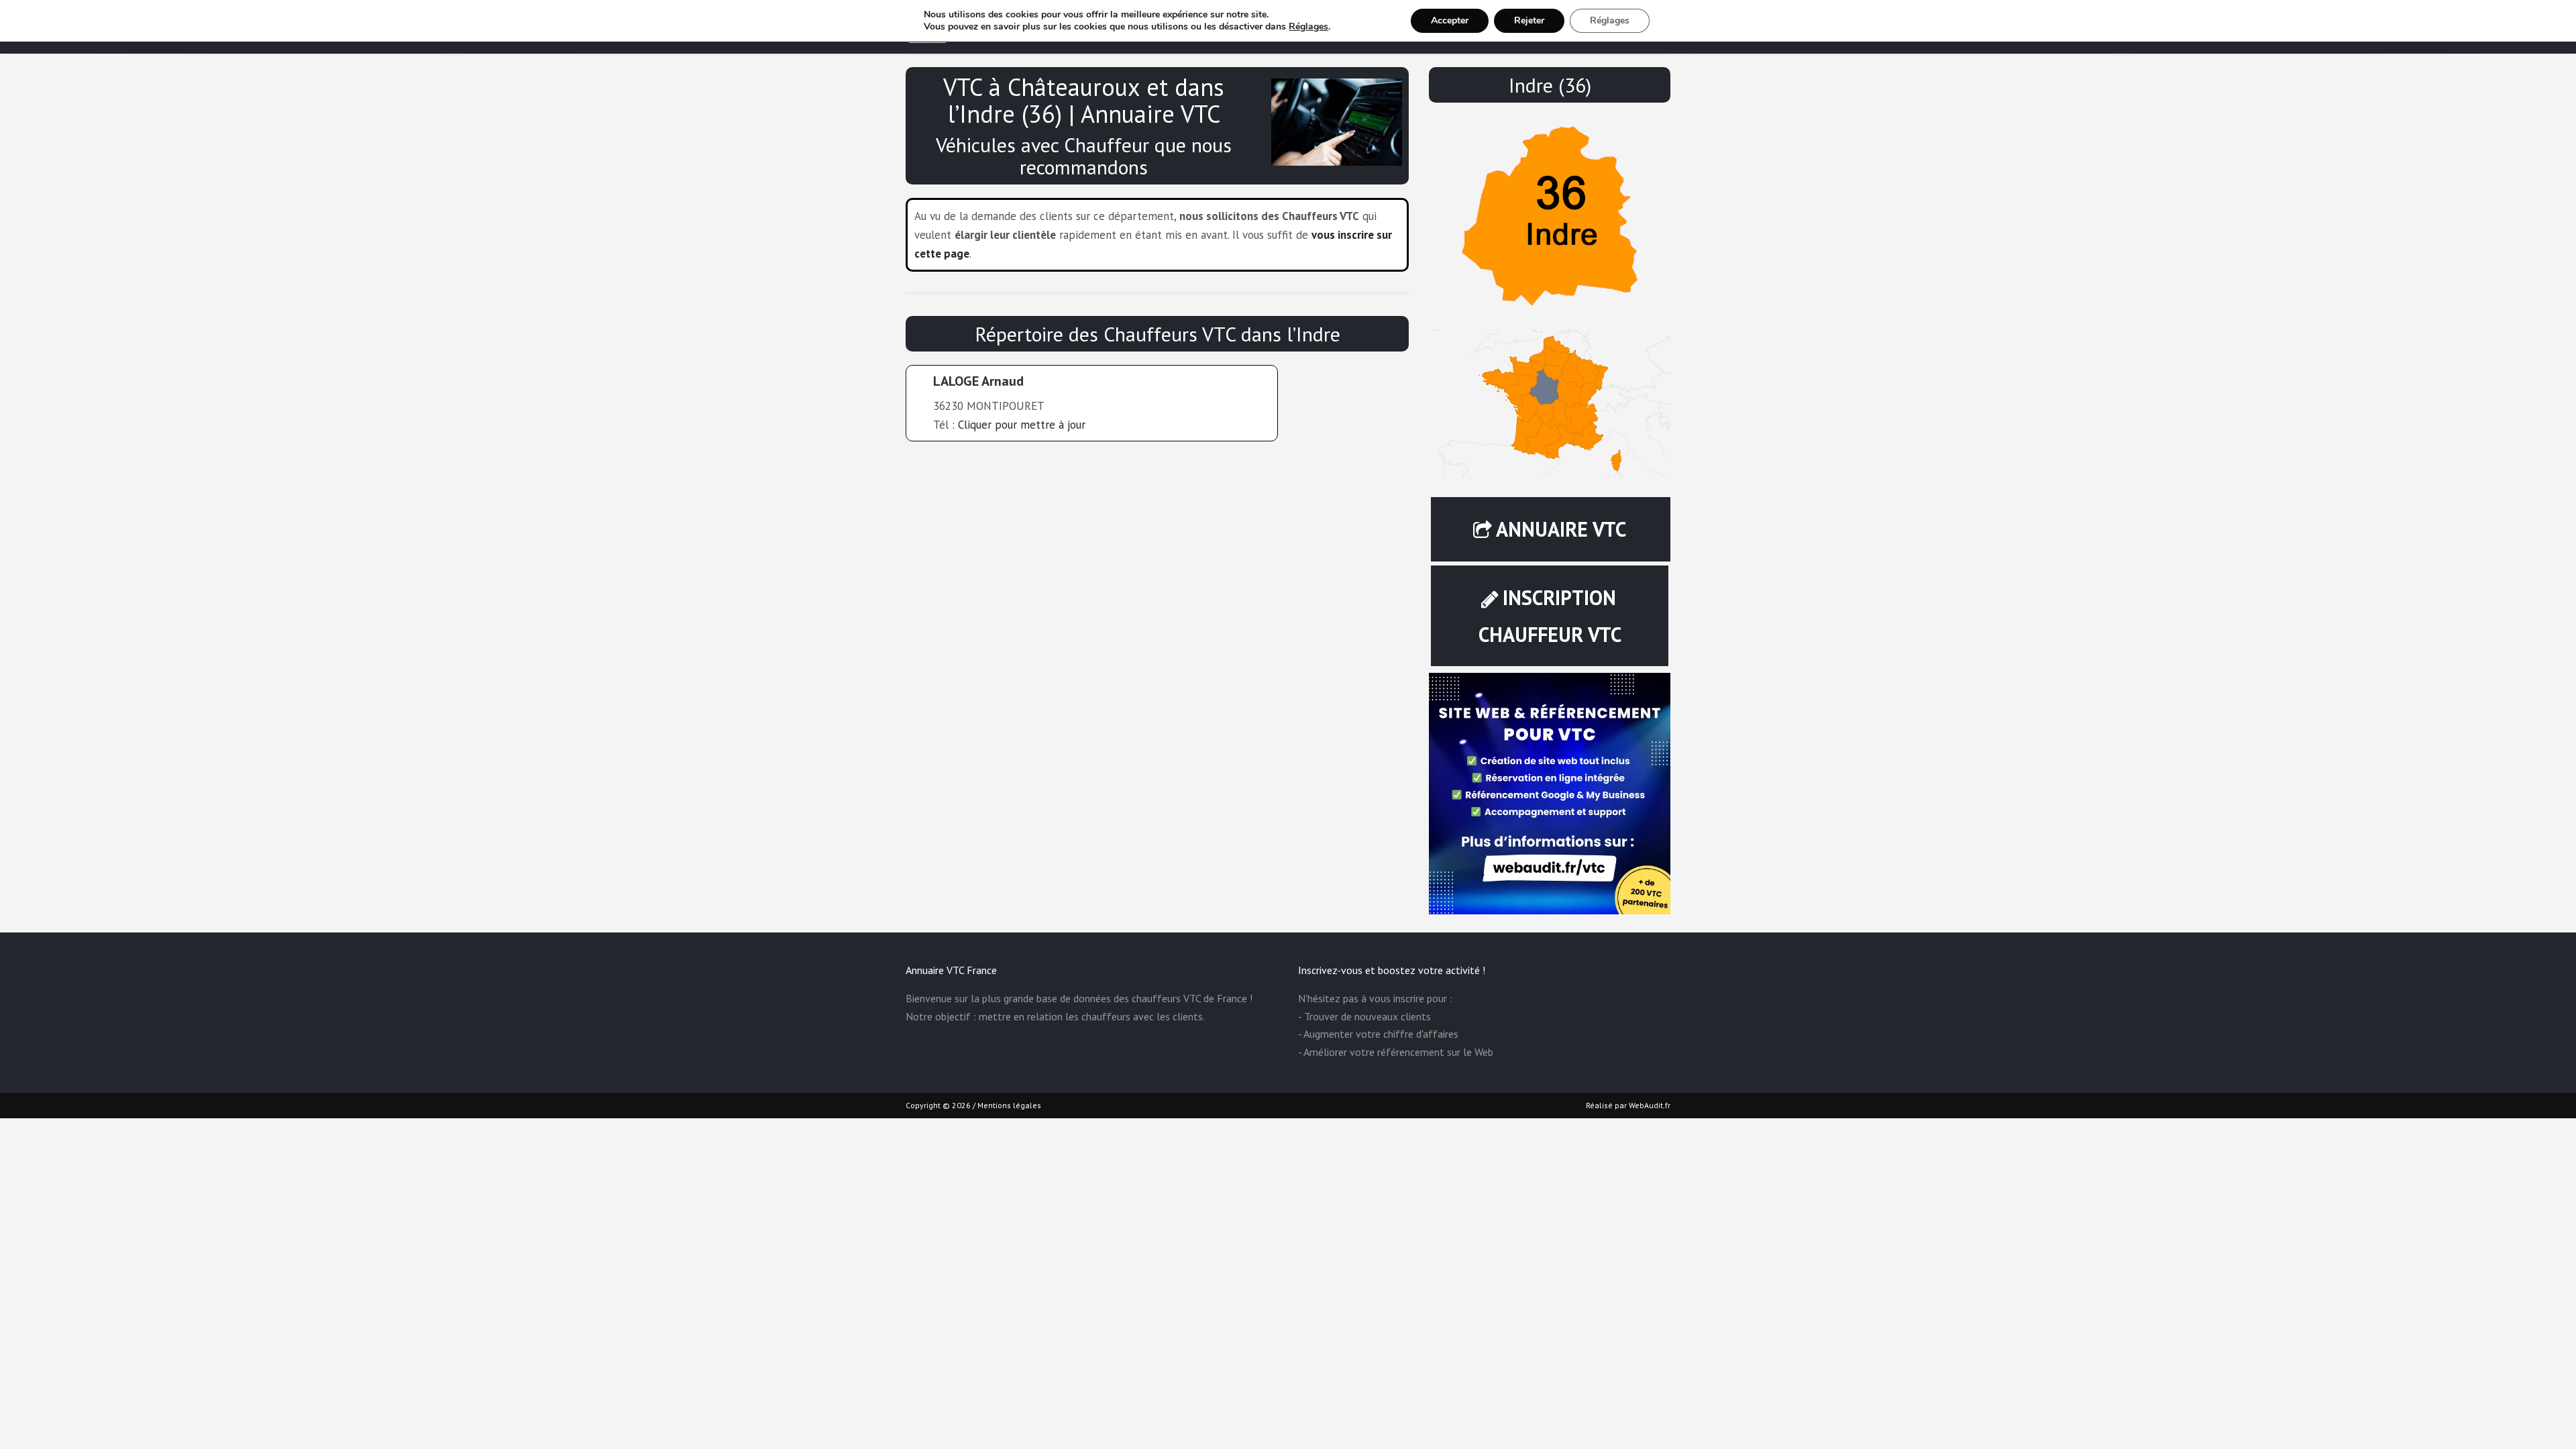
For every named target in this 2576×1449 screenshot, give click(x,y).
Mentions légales (1009, 1105)
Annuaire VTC (1561, 529)
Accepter (1450, 20)
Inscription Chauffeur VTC (1550, 616)
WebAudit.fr (1649, 1105)
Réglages (1308, 27)
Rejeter (1529, 20)
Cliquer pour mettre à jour (1022, 425)
